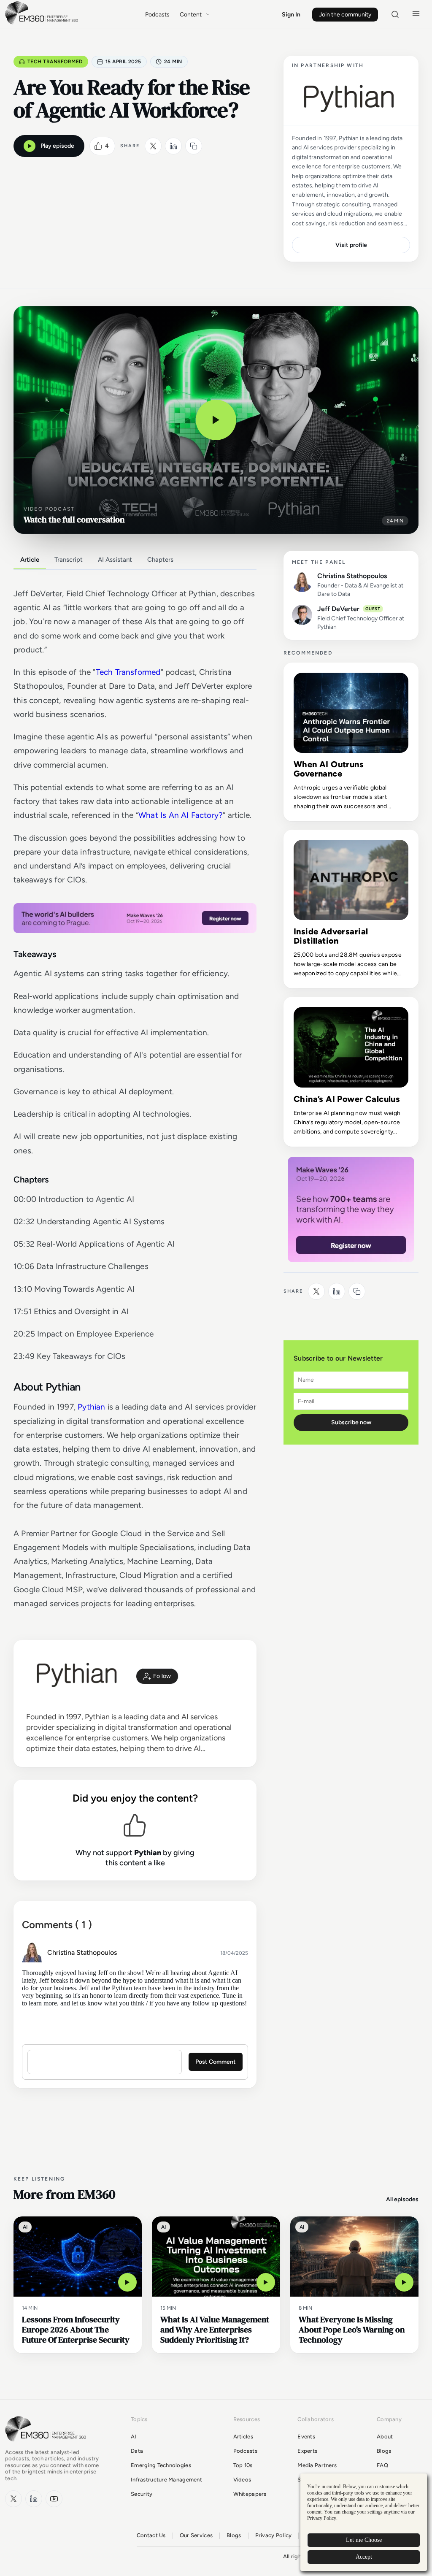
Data (137, 2451)
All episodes (402, 2199)
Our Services (196, 2535)
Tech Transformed (55, 62)
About (385, 2437)
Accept (364, 2557)
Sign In (291, 15)
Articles (243, 2437)
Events (306, 2437)
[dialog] (364, 2522)
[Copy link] (194, 146)
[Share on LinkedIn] (173, 146)
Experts (307, 2451)
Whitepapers (250, 2494)
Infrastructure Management (166, 2480)
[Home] (43, 23)
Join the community (345, 15)
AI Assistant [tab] (115, 560)
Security (142, 2494)
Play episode (57, 146)
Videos (242, 2480)
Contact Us (151, 2535)
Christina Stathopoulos (82, 1952)
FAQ (382, 2465)
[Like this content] (98, 146)
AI (134, 2437)
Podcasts (157, 15)
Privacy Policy (274, 2535)
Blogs (384, 2451)
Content (191, 15)
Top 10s (243, 2465)
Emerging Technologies (161, 2465)
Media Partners (317, 2465)
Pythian (91, 1407)
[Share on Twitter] (153, 146)
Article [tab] (30, 560)
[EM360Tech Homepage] (47, 2445)
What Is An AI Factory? (181, 815)
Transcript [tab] (69, 560)
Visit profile (351, 245)
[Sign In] (157, 1676)
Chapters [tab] (160, 560)
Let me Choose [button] (364, 2540)
